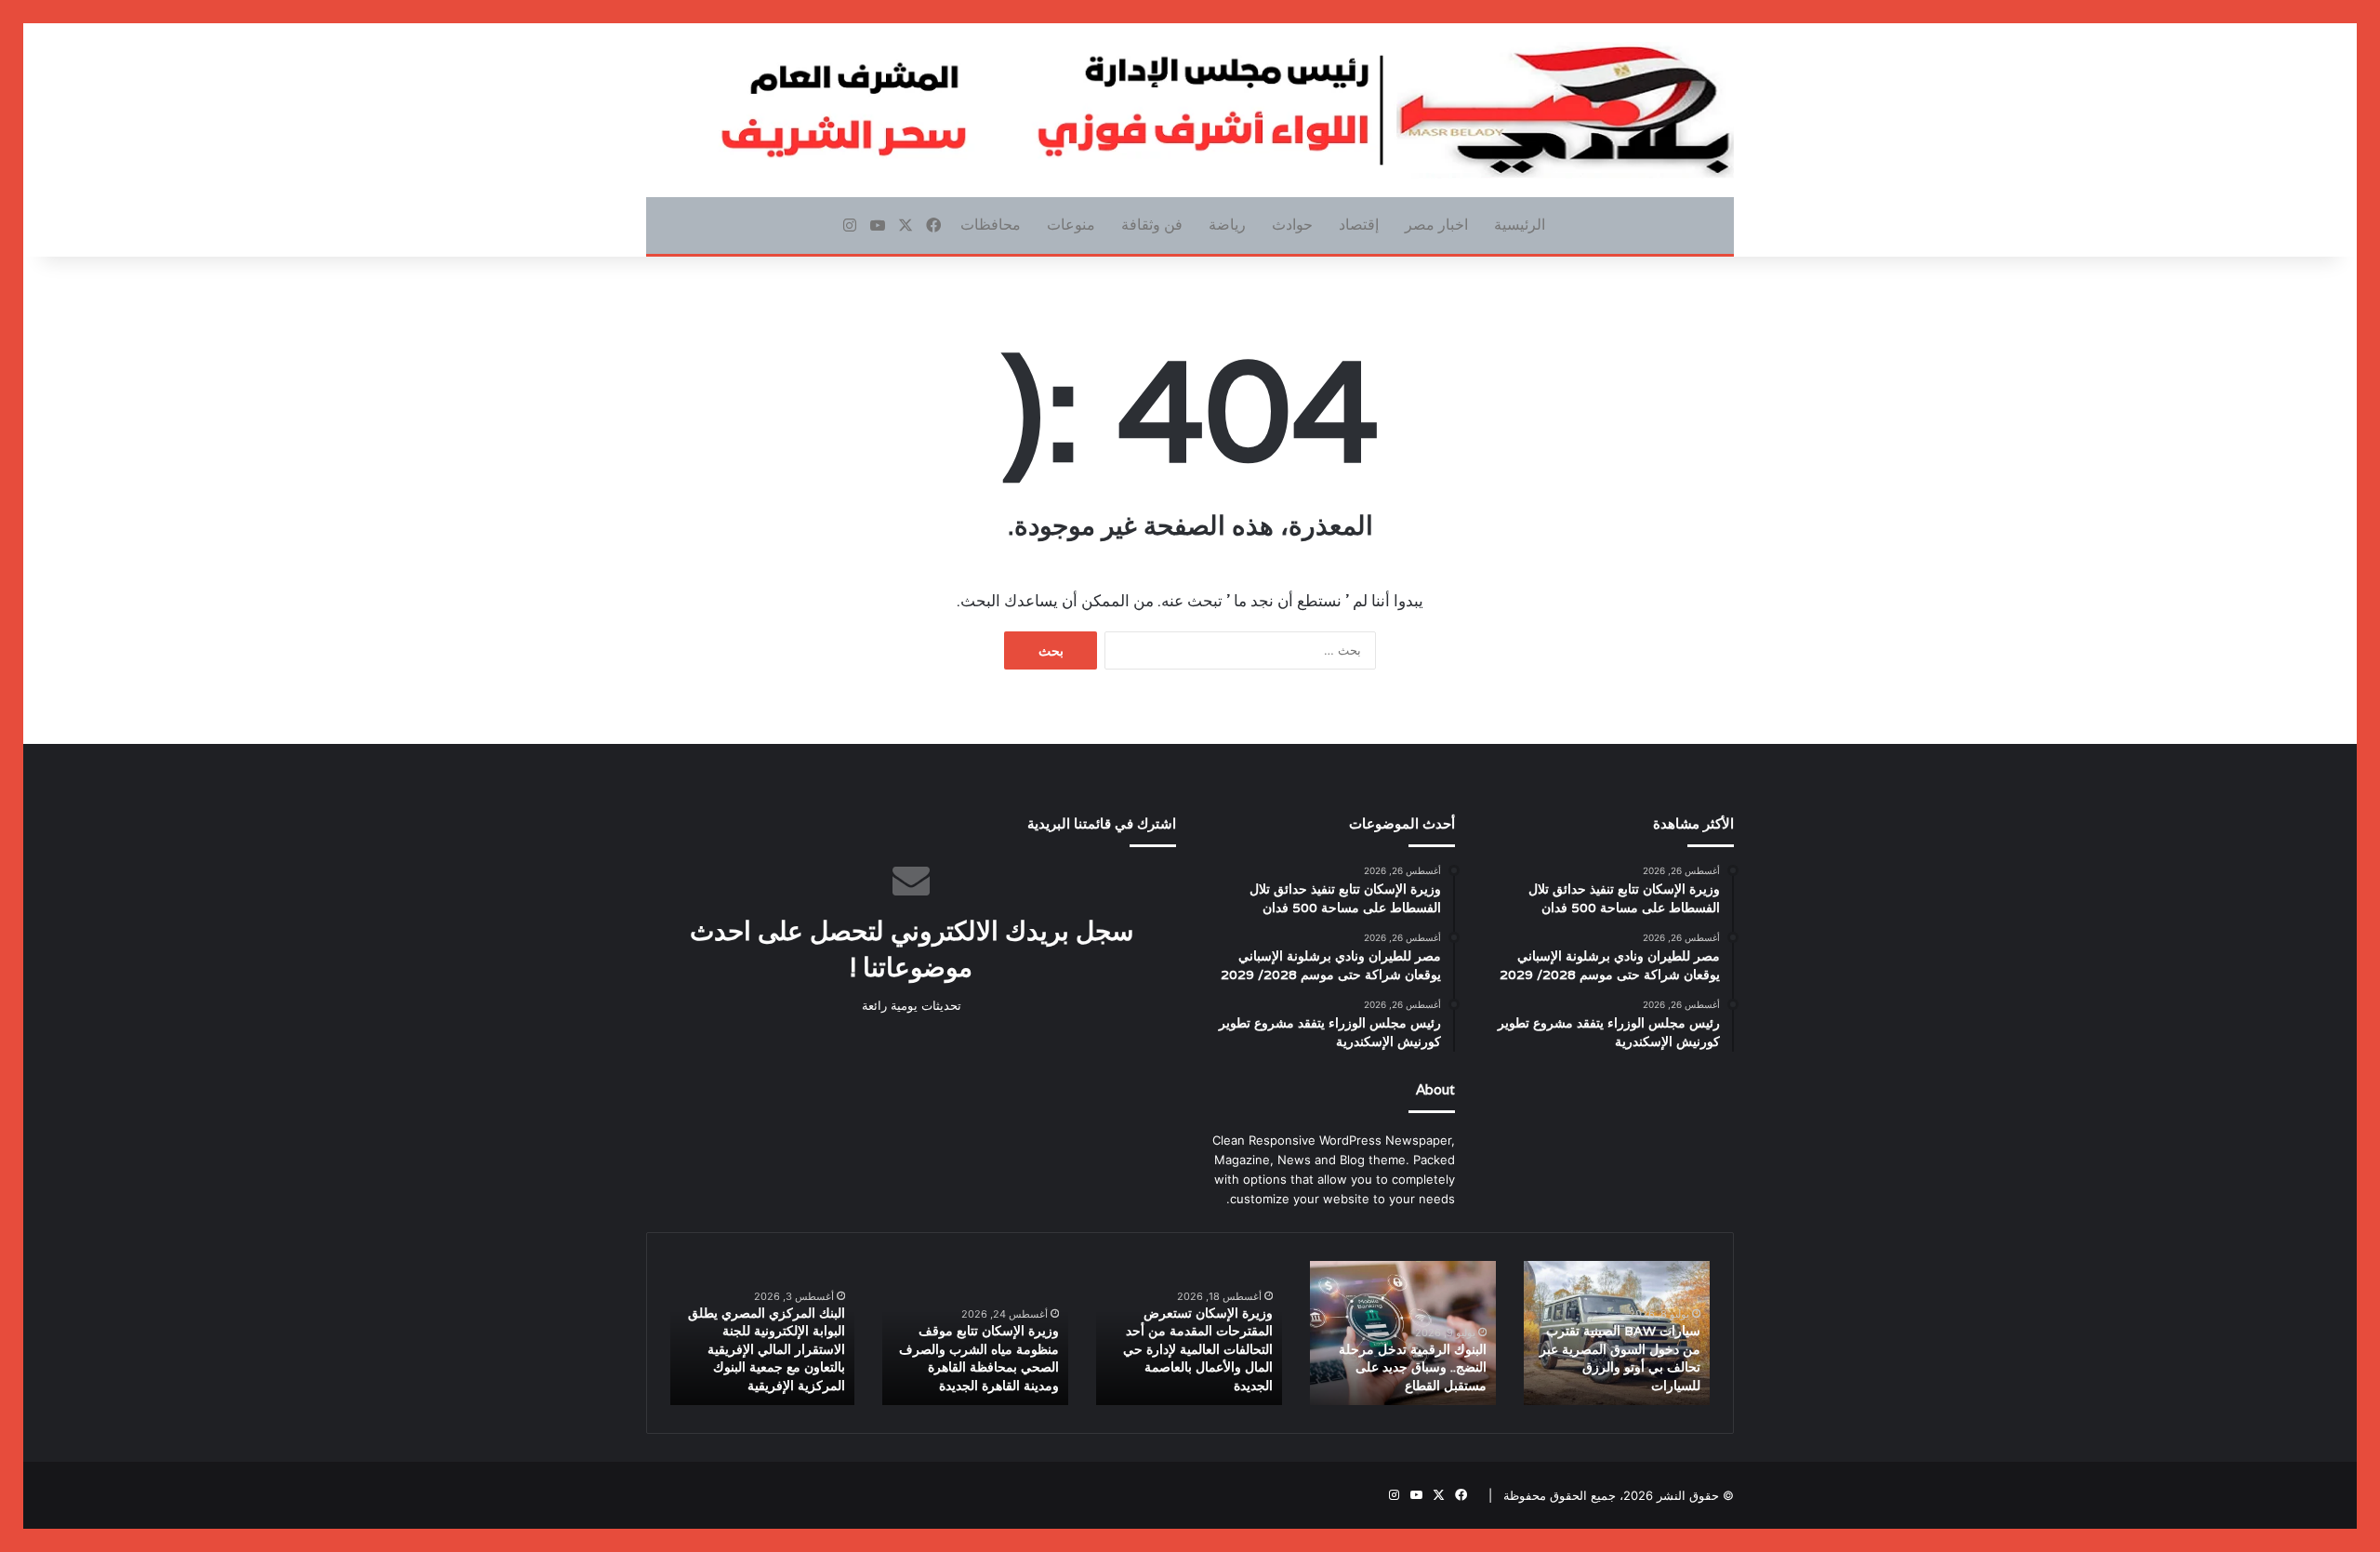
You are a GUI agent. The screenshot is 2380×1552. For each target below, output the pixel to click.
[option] (1617, 1333)
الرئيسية (1520, 225)
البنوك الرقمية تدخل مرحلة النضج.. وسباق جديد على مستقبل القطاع (1413, 1367)
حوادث (1292, 225)
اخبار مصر (1436, 225)
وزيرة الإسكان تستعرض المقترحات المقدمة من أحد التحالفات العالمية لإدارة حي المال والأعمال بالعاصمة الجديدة (1198, 1349)
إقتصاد (1359, 225)
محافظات (991, 225)
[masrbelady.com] (1190, 110)
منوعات (1071, 225)
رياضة (1227, 225)
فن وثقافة (1152, 225)
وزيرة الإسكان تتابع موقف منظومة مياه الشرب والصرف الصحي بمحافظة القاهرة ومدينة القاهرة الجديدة (979, 1358)
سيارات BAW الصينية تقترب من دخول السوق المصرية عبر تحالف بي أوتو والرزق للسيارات (1620, 1358)
